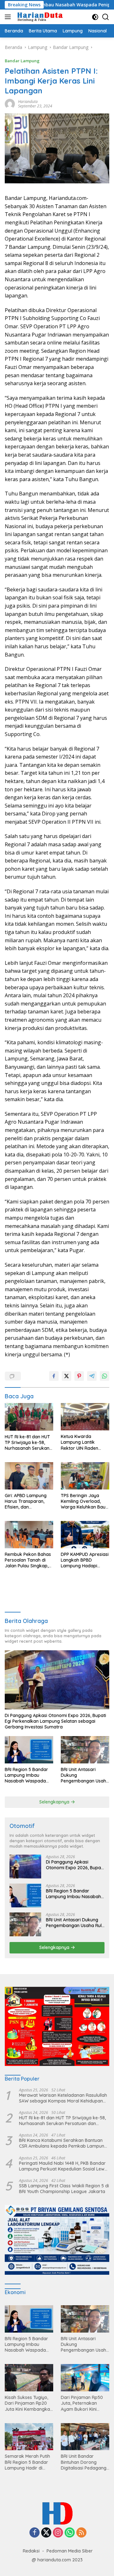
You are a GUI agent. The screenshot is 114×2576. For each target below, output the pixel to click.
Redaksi (31, 2551)
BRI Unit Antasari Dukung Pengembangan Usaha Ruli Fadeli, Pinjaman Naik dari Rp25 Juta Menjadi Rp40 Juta (85, 1775)
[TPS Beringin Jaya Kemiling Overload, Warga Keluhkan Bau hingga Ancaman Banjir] (85, 1476)
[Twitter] (46, 2533)
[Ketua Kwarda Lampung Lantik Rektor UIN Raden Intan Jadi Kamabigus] (85, 1417)
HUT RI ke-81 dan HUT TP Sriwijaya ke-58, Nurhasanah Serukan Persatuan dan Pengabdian (27, 1443)
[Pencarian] (106, 17)
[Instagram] (58, 2533)
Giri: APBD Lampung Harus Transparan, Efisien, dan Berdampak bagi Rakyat (26, 1501)
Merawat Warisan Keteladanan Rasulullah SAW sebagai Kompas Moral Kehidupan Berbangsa (63, 2098)
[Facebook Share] (54, 1376)
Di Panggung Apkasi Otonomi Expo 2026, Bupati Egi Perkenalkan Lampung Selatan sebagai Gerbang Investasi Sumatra (55, 1721)
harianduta (28, 102)
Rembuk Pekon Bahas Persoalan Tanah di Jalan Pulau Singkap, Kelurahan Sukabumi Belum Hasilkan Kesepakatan (28, 1560)
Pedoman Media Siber (70, 2551)
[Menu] (9, 17)
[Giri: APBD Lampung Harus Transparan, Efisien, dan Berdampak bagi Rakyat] (29, 1476)
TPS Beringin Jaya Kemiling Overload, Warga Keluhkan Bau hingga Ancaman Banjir (83, 1501)
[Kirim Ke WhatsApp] (104, 1376)
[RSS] (81, 2533)
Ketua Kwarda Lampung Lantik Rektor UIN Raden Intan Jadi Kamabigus (84, 1442)
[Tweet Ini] (66, 1376)
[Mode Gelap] (95, 17)
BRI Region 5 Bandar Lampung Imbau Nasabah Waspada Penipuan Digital (26, 1775)
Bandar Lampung (22, 61)
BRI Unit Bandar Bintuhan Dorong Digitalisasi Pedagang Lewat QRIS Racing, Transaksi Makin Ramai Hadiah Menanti (85, 2462)
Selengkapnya (55, 1802)
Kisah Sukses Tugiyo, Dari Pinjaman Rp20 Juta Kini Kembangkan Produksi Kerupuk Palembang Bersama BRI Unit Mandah (29, 2403)
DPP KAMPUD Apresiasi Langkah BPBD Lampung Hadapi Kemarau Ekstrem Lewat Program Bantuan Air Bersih (85, 1560)
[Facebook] (35, 2533)
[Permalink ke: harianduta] (10, 103)
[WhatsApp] (70, 2533)
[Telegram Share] (92, 1376)
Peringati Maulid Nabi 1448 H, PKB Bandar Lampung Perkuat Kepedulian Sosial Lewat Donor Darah (64, 2166)
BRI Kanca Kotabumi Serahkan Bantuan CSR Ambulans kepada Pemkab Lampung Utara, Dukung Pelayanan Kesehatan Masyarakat (63, 2143)
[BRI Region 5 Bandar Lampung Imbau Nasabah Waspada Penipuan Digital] (29, 1750)
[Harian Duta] (39, 17)
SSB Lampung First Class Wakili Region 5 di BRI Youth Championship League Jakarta (64, 2189)
